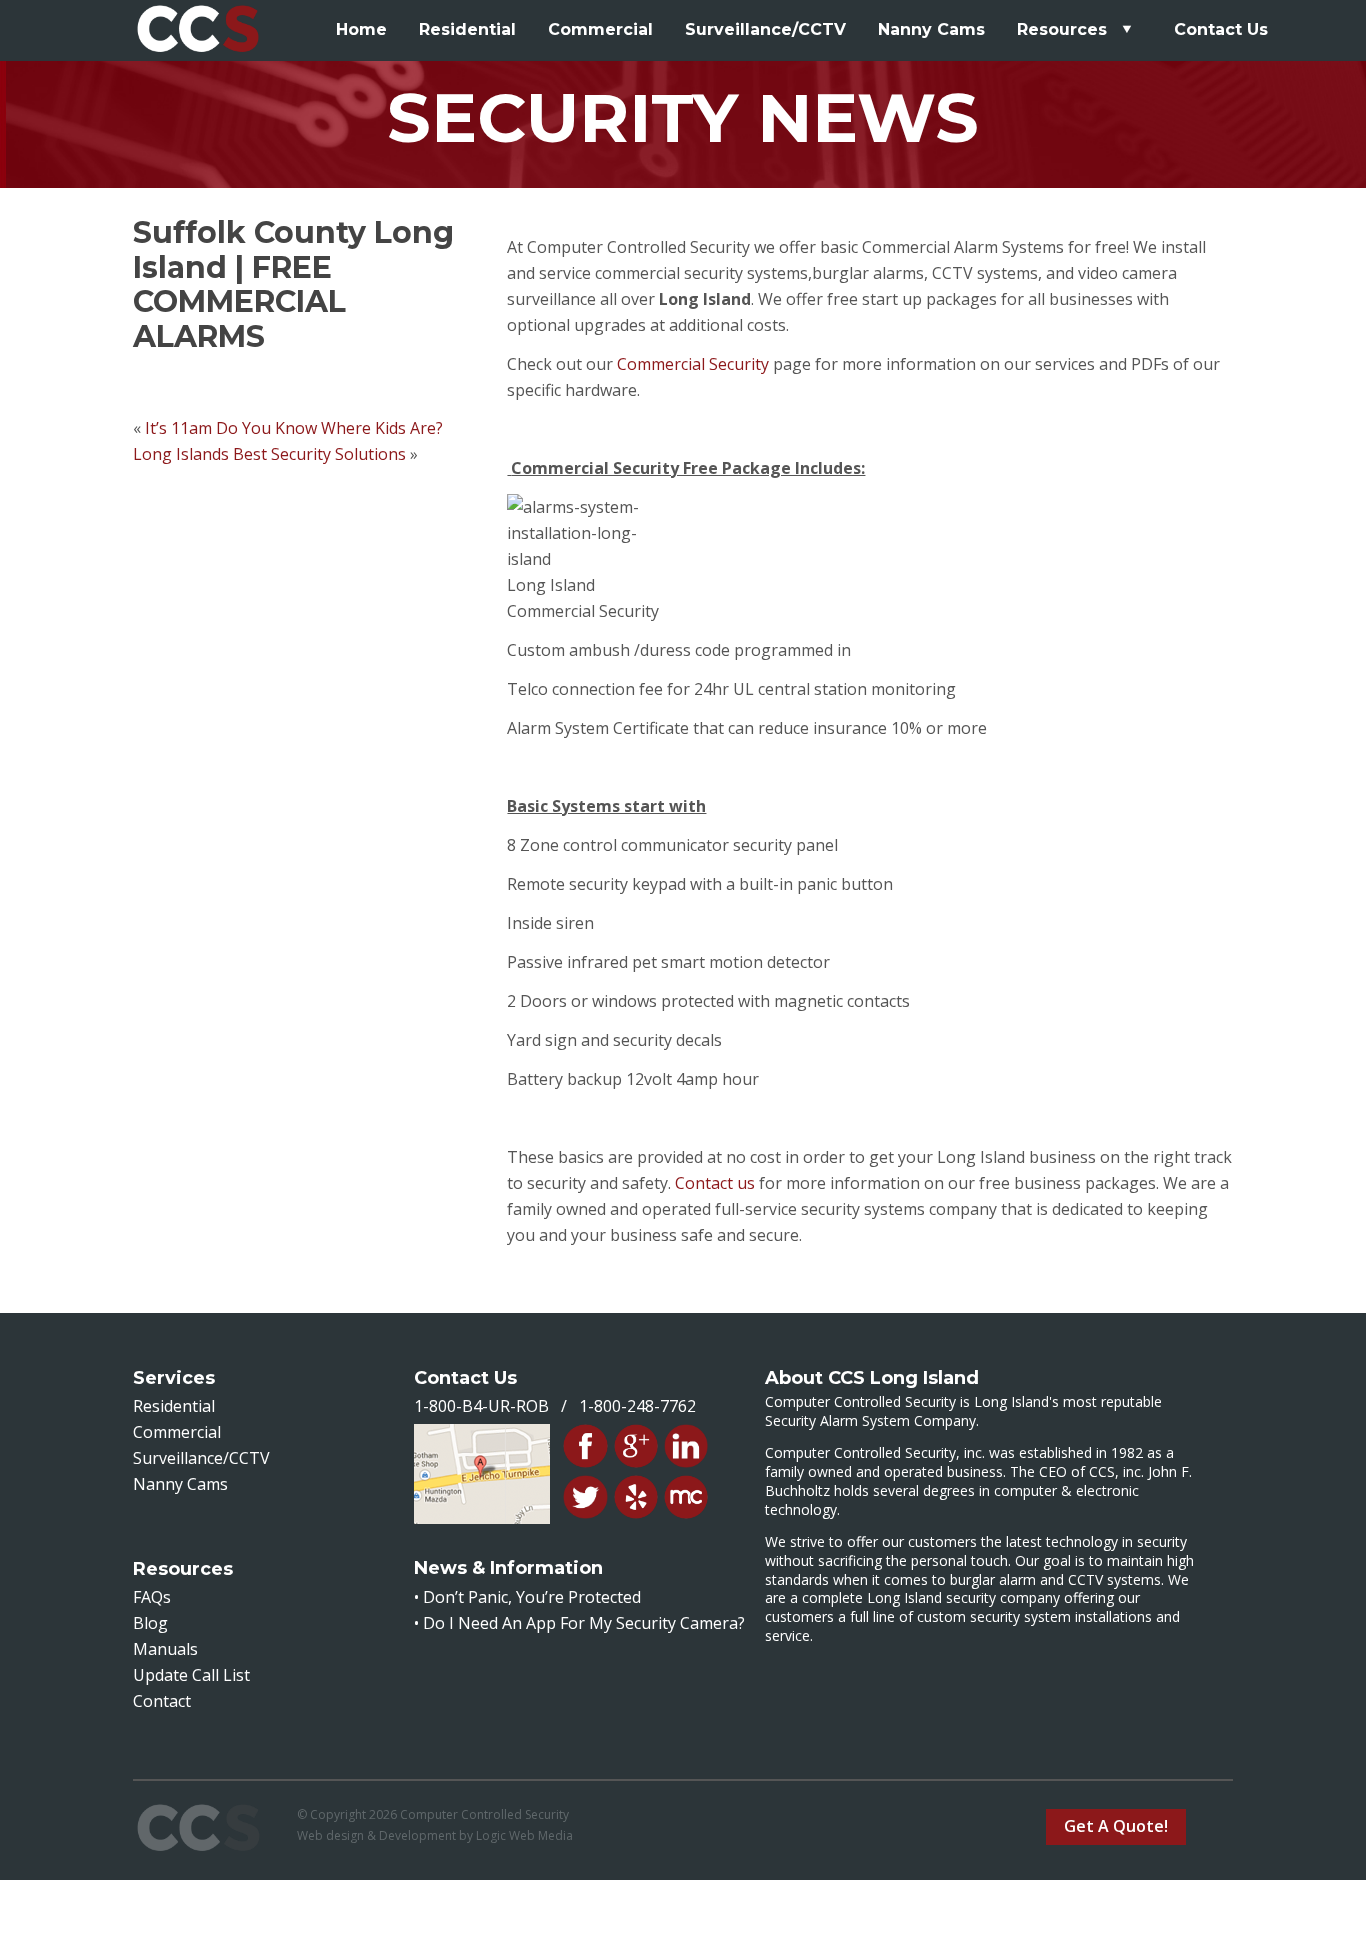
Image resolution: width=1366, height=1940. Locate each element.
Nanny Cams (931, 29)
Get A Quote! (1116, 1826)
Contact (162, 1701)
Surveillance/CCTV (765, 29)
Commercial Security (693, 364)
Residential (467, 29)
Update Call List (191, 1675)
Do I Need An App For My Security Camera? (584, 1623)
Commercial (600, 29)
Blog (150, 1623)
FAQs (152, 1597)
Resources (1064, 29)
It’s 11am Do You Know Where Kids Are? (294, 428)
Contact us (715, 1183)
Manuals (165, 1649)
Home (361, 29)
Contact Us (1221, 29)
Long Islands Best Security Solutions (269, 454)
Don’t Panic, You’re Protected (532, 1597)
